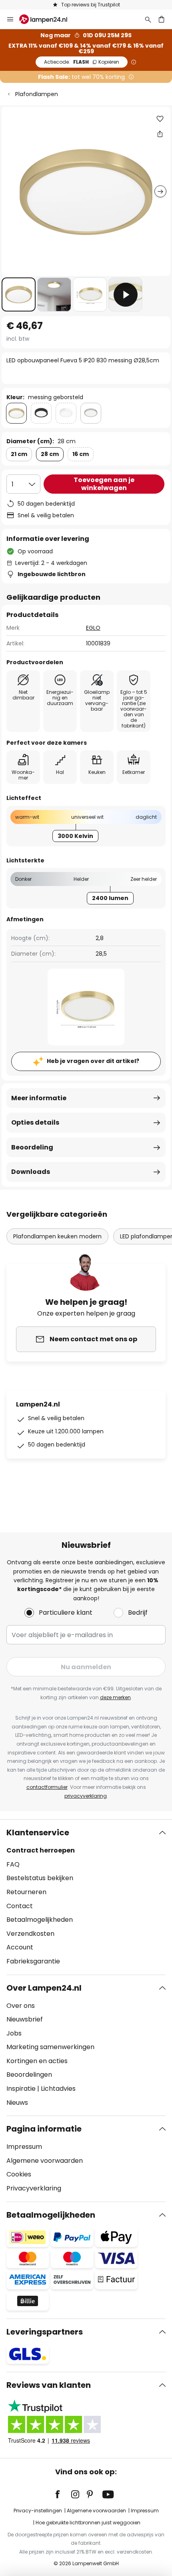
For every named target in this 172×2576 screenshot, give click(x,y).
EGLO (93, 628)
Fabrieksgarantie (33, 1961)
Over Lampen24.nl (44, 1988)
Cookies (19, 2174)
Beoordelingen (29, 2075)
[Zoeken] (148, 19)
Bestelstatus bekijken (40, 1878)
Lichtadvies (58, 2089)
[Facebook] (63, 2494)
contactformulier (47, 1787)
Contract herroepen (41, 1850)
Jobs (14, 2033)
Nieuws (17, 2103)
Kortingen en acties (37, 2061)
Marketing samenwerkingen (50, 2047)
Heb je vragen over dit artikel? (93, 1061)
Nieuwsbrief (25, 2019)
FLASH (82, 62)
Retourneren (26, 1892)
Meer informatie (39, 1098)
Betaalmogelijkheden (40, 1920)
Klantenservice (38, 1833)
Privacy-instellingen (38, 2511)
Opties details (35, 1122)
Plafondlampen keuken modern (57, 1236)
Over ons (21, 2006)
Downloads (31, 1172)
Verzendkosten (30, 1934)
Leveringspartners (45, 2332)
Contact (20, 1906)
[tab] (86, 1897)
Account (20, 1947)
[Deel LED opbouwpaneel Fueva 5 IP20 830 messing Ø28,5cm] (160, 134)
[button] (19, 294)
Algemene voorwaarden (45, 2161)
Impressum (24, 2147)
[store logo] (48, 19)
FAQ (13, 1864)
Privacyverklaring (34, 2188)
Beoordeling (32, 1147)
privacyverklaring (86, 1796)
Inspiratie (21, 2089)
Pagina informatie (44, 2129)
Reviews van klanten (49, 2385)
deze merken (115, 1697)
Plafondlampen (37, 94)
